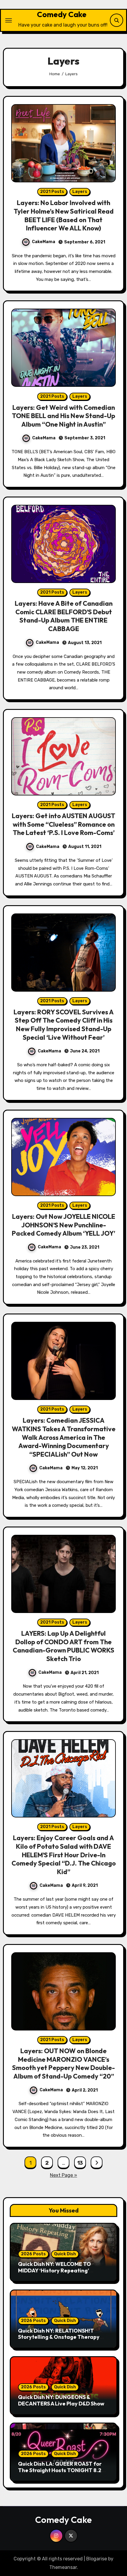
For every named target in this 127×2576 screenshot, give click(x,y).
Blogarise (97, 2559)
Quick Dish (65, 2254)
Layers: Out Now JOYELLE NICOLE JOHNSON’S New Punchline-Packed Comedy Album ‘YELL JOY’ (63, 1225)
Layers (80, 192)
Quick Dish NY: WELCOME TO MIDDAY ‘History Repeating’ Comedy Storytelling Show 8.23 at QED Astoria (61, 2274)
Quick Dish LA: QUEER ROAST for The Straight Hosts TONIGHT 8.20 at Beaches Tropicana (61, 2470)
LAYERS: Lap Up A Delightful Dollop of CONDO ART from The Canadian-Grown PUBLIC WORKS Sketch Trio (63, 1646)
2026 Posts (33, 2254)
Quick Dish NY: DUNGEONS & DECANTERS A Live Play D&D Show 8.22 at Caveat (61, 2403)
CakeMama (44, 242)
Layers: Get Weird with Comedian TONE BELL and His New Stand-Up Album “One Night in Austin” (63, 416)
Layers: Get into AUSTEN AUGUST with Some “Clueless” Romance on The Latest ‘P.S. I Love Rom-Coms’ (63, 824)
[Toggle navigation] (9, 20)
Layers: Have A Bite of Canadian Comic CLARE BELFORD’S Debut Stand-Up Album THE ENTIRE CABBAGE (64, 616)
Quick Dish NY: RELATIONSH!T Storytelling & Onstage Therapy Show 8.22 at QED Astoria (59, 2337)
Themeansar (63, 2567)
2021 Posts (52, 192)
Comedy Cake (62, 14)
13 (80, 2163)
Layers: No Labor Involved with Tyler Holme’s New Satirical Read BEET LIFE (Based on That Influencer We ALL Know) (64, 215)
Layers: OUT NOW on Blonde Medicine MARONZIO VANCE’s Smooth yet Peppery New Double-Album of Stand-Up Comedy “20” (63, 2064)
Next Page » (63, 2175)
